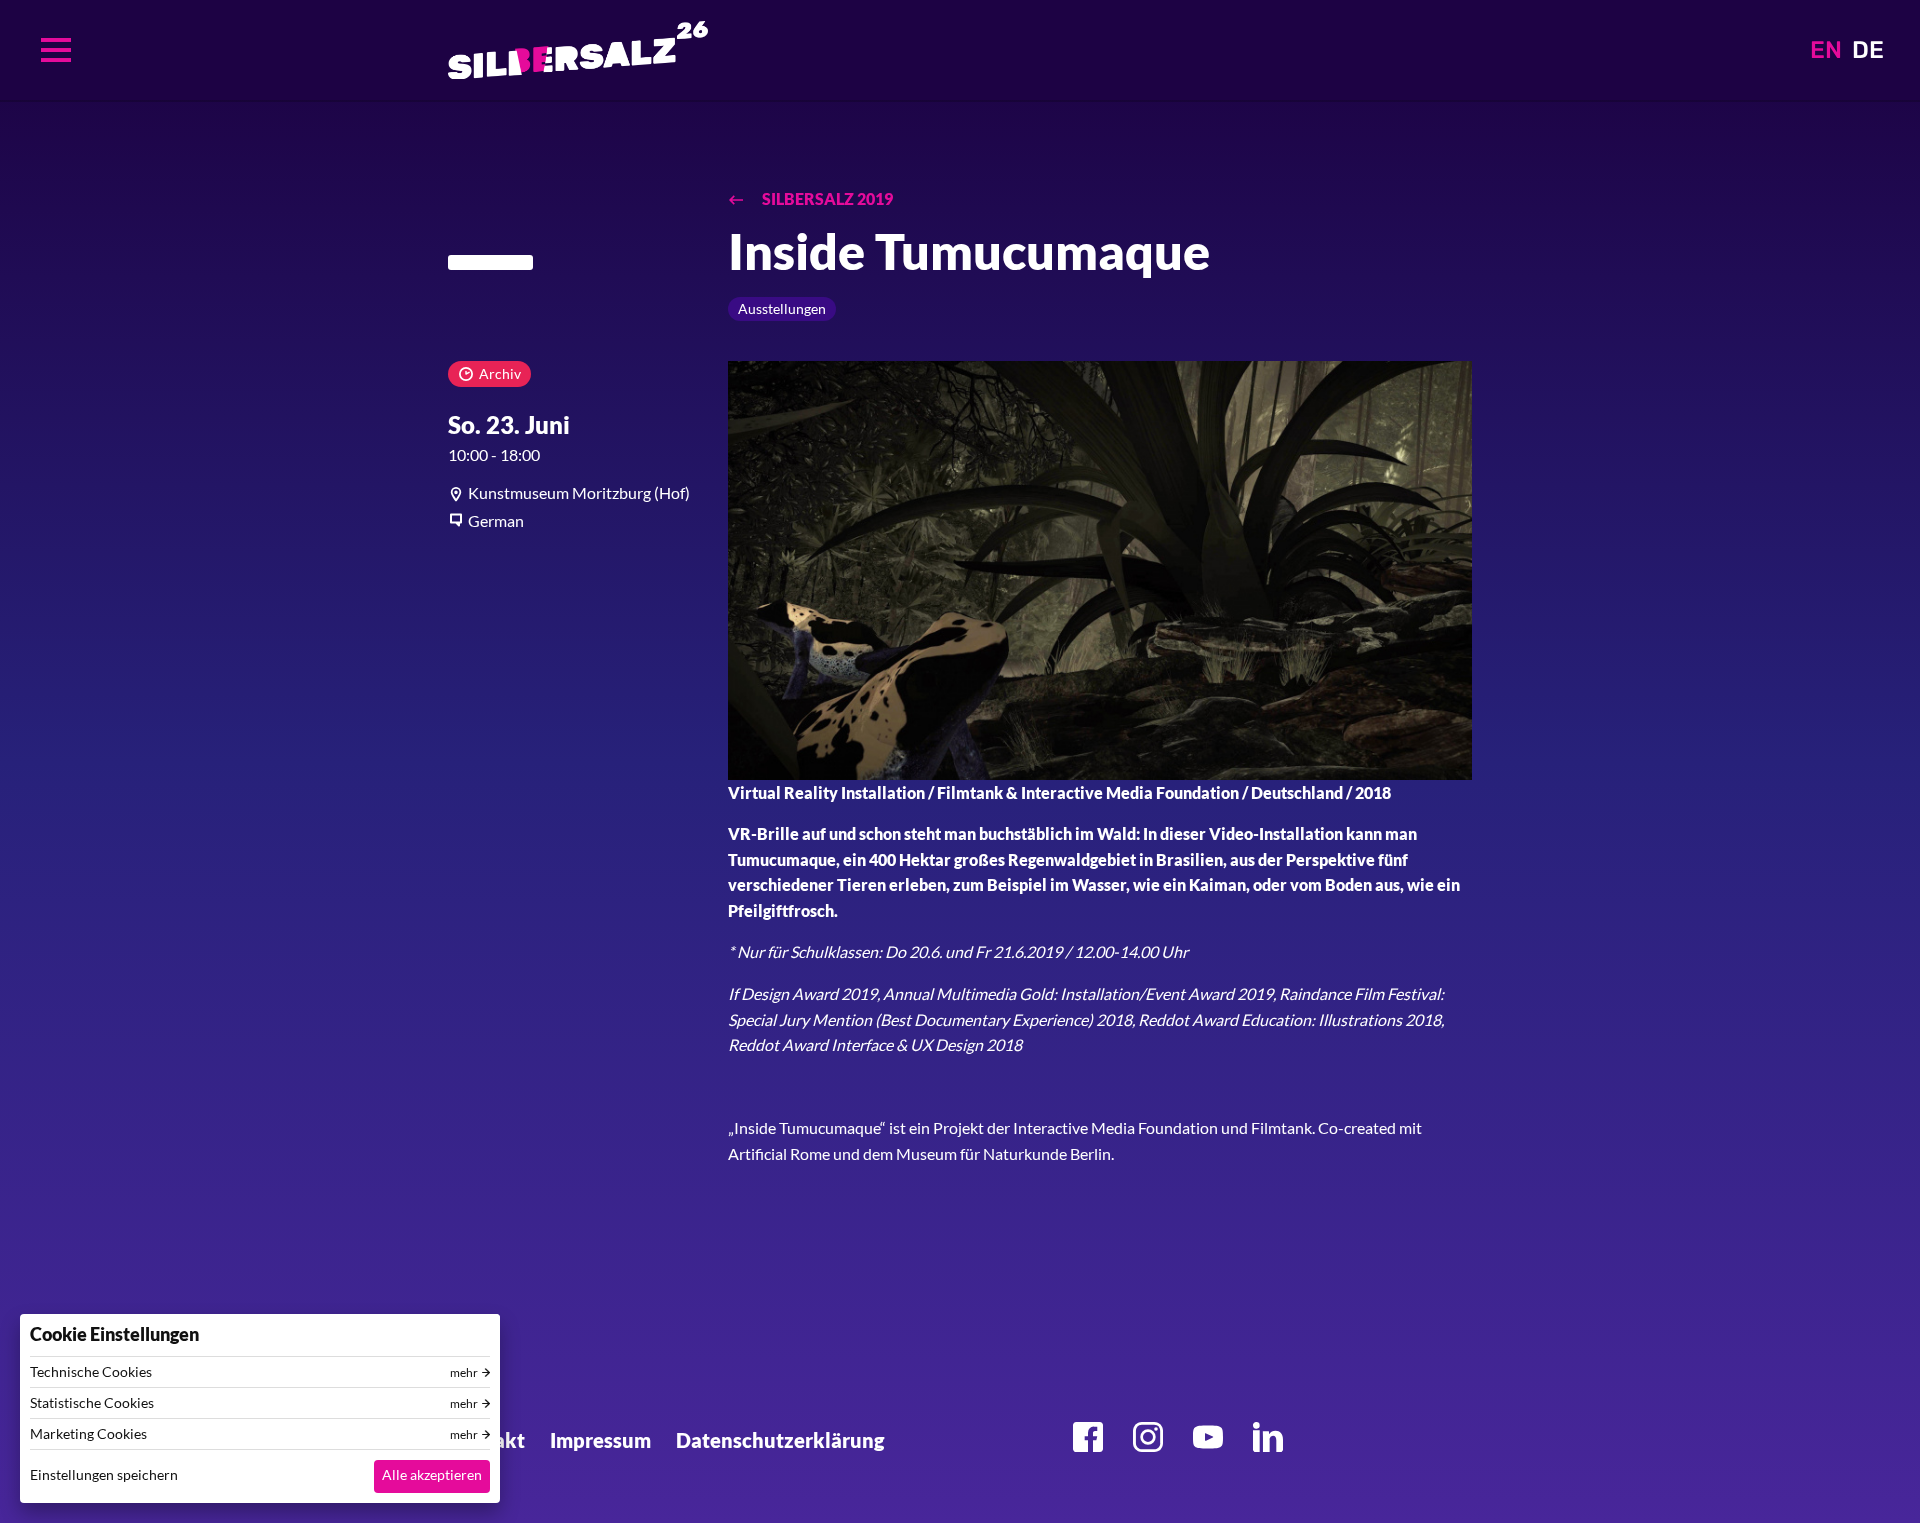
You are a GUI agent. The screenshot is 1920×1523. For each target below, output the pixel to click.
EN (1826, 50)
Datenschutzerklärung (780, 1440)
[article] (573, 493)
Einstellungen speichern (104, 1474)
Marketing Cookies (88, 1434)
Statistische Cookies (92, 1403)
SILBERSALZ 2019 (826, 198)
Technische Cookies (91, 1372)
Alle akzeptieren (432, 1474)
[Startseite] (578, 50)
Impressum (600, 1440)
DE (1868, 50)
